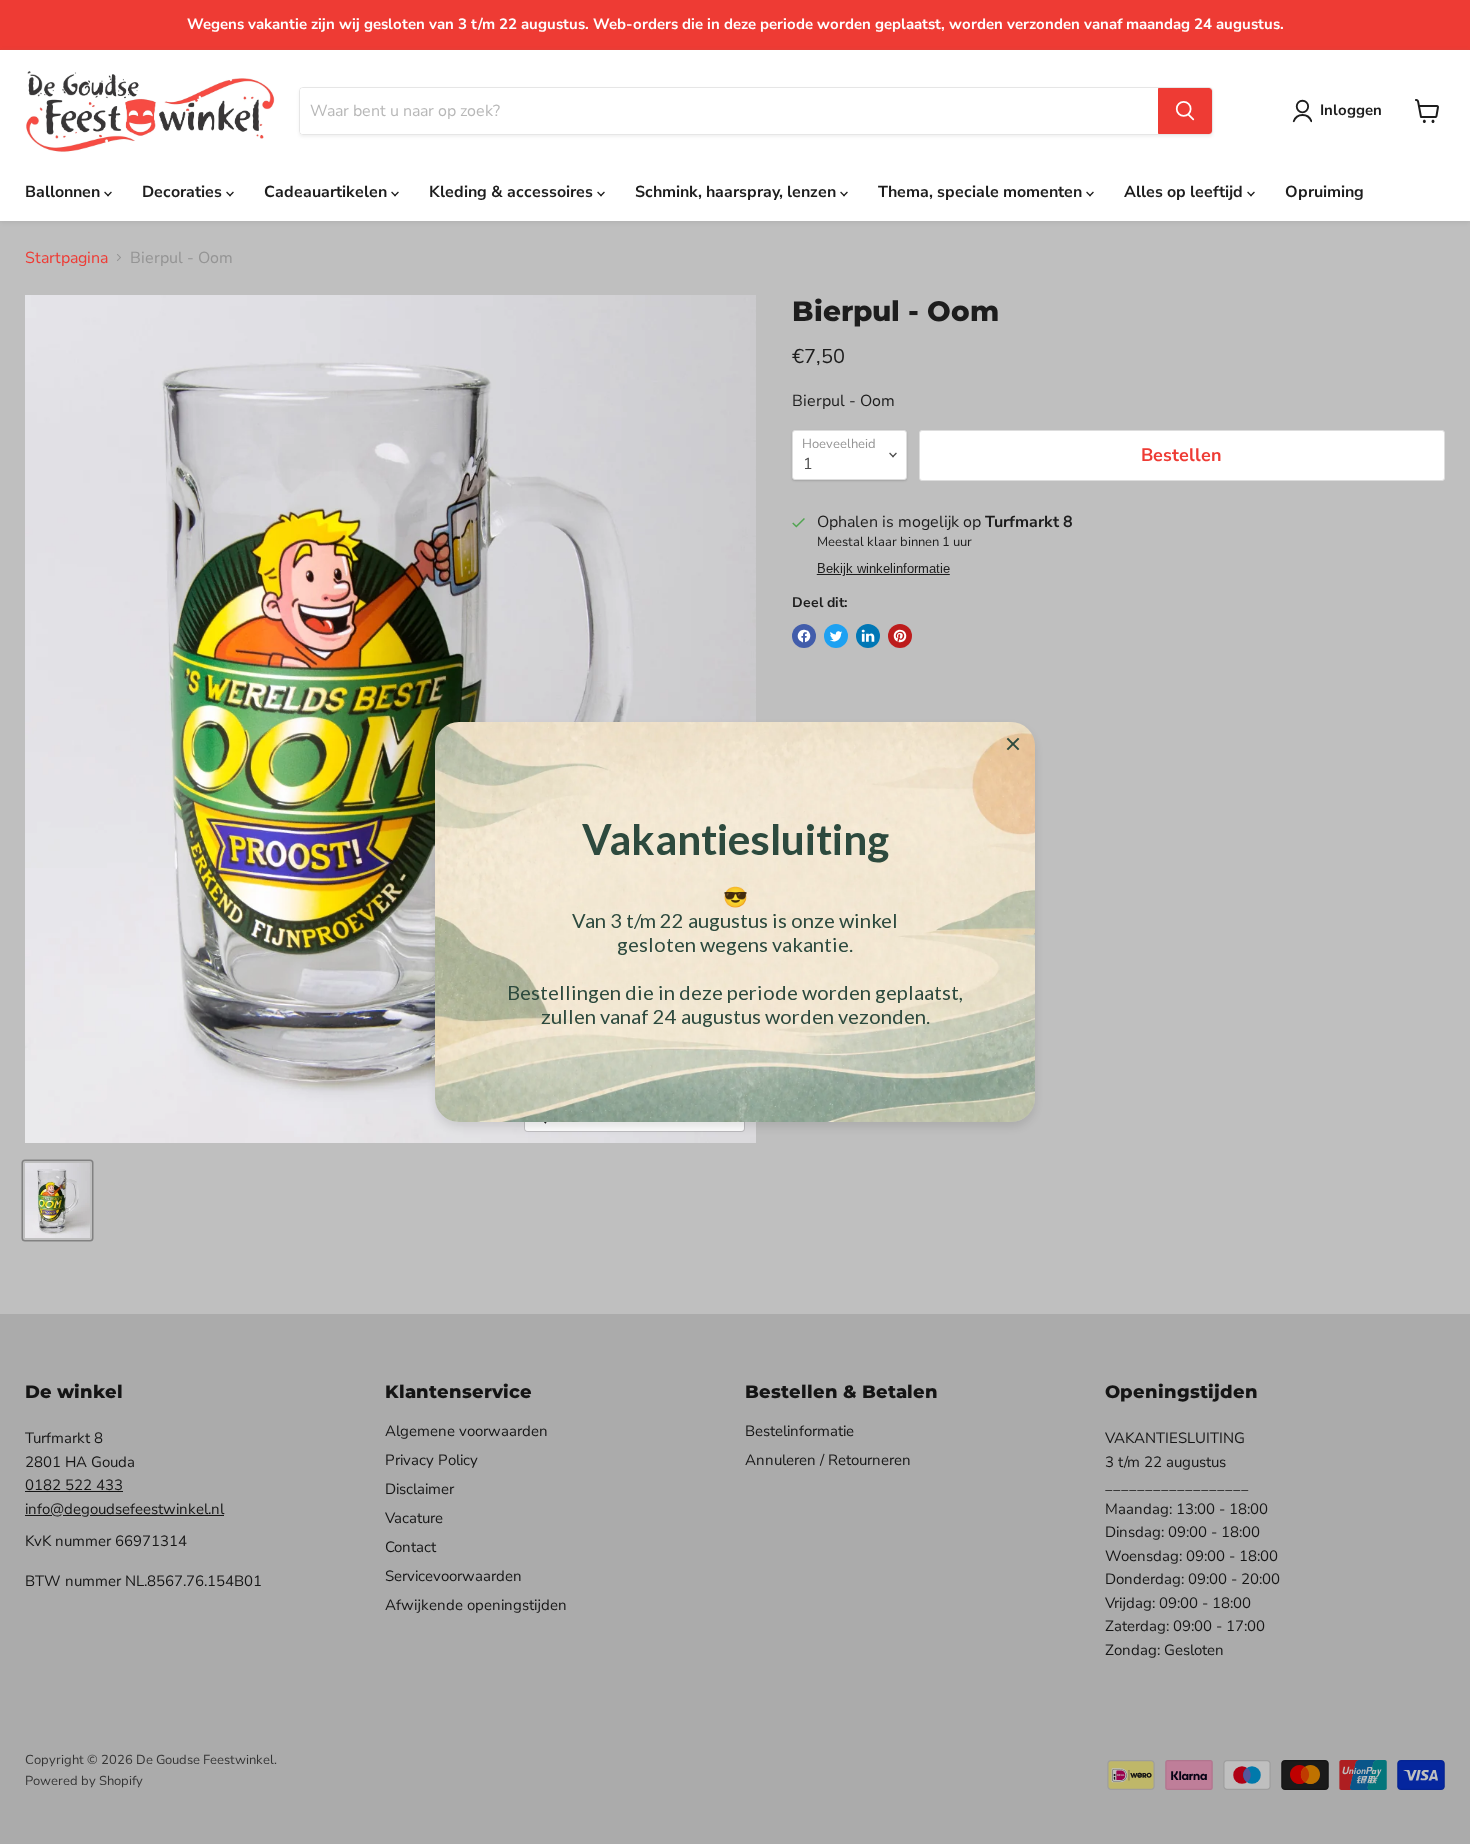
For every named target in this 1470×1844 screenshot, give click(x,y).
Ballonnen (64, 192)
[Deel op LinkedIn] (868, 636)
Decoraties (184, 192)
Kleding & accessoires (513, 192)
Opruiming (1324, 192)
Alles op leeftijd (1185, 192)
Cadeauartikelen (327, 192)
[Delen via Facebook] (804, 636)
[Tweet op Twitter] (836, 636)
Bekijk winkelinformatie (883, 569)
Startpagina (66, 258)
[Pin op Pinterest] (900, 636)
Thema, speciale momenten (982, 192)
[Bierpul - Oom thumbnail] (57, 1200)
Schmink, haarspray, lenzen (737, 192)
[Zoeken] (1185, 111)
